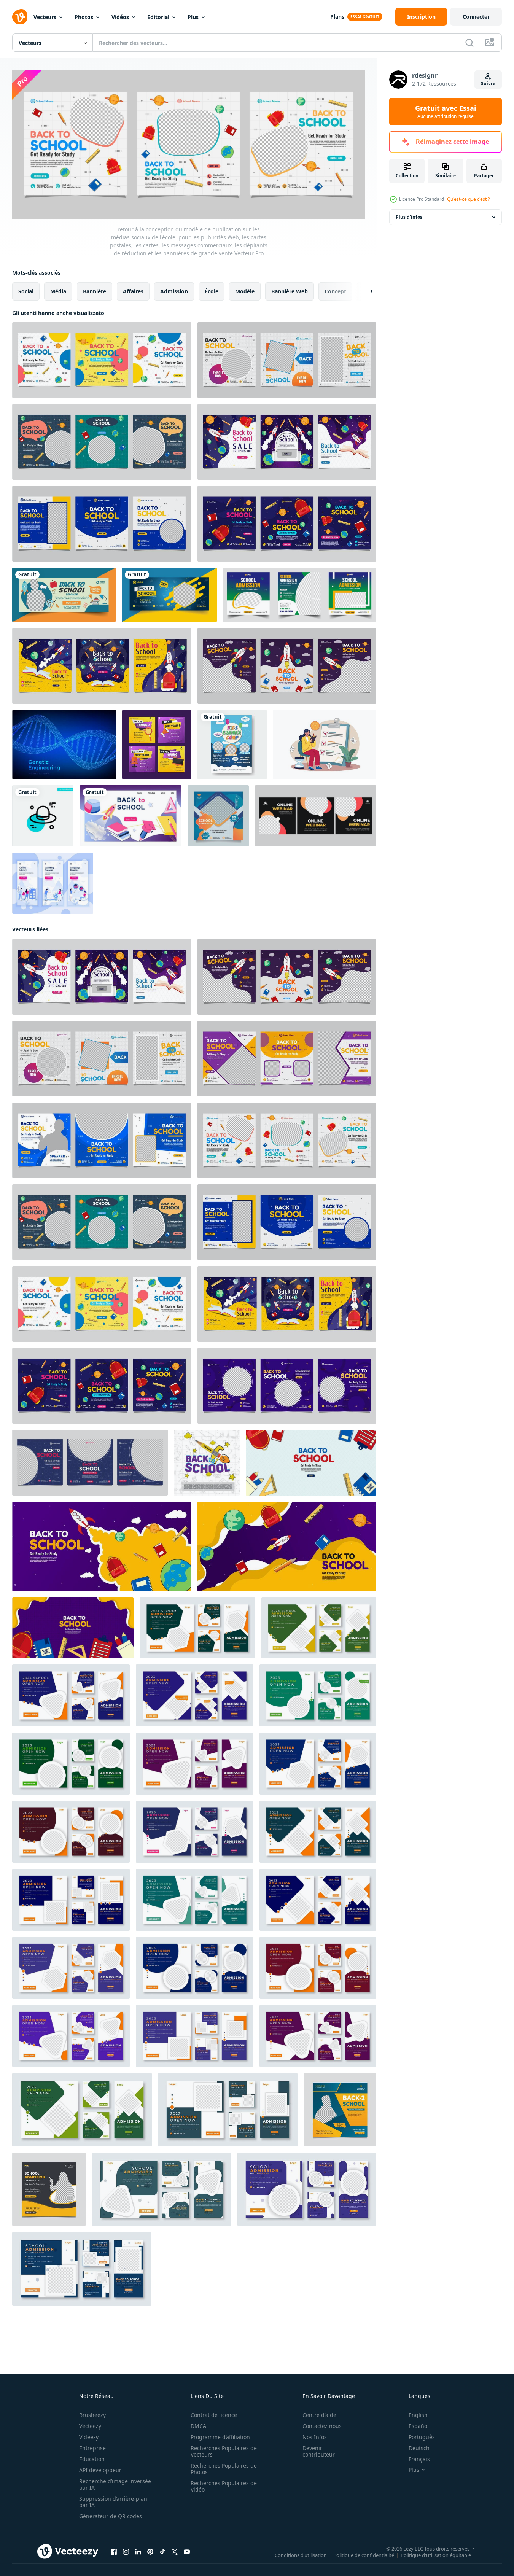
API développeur (100, 2470)
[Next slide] (365, 291)
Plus (193, 17)
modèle (245, 291)
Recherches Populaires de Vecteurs (224, 2451)
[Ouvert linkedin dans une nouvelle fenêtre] (138, 2551)
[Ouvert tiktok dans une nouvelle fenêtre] (162, 2551)
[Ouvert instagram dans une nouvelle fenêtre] (126, 2551)
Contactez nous (322, 2426)
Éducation (92, 2459)
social (26, 291)
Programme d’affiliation (220, 2437)
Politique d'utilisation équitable (436, 2555)
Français (419, 2459)
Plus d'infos (409, 217)
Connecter (476, 17)
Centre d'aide (319, 2415)
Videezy (89, 2437)
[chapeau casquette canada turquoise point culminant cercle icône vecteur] (43, 816)
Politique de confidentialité (364, 2555)
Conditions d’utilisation (301, 2555)
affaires (133, 291)
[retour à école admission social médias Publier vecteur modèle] (340, 2109)
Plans (337, 17)
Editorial (158, 17)
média (58, 291)
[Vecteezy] (20, 17)
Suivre (488, 84)
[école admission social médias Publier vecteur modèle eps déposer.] (49, 2189)
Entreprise (92, 2448)
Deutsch (419, 2448)
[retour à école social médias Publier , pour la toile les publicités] (207, 1462)
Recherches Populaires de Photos (224, 2469)
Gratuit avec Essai (446, 111)
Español (419, 2426)
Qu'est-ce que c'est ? (468, 199)
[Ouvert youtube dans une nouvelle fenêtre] (187, 2551)
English (418, 2415)
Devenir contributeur (319, 2451)
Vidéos (120, 17)
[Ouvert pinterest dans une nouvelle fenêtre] (150, 2551)
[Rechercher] (469, 43)
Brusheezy (92, 2415)
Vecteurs (45, 17)
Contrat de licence (214, 2415)
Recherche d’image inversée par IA (115, 2484)
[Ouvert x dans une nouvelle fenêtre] (175, 2551)
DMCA (198, 2426)
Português (422, 2437)
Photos (84, 17)
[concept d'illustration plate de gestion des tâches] (325, 745)
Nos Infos (315, 2437)
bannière (95, 291)
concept (335, 291)
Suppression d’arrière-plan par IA (113, 2502)
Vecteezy (90, 2426)
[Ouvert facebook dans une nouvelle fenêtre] (114, 2551)
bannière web (290, 291)
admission (174, 291)
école (212, 291)
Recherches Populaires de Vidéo (224, 2486)
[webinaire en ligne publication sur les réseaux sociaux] (316, 816)
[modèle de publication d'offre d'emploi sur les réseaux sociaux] (157, 745)
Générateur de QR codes (111, 2516)
